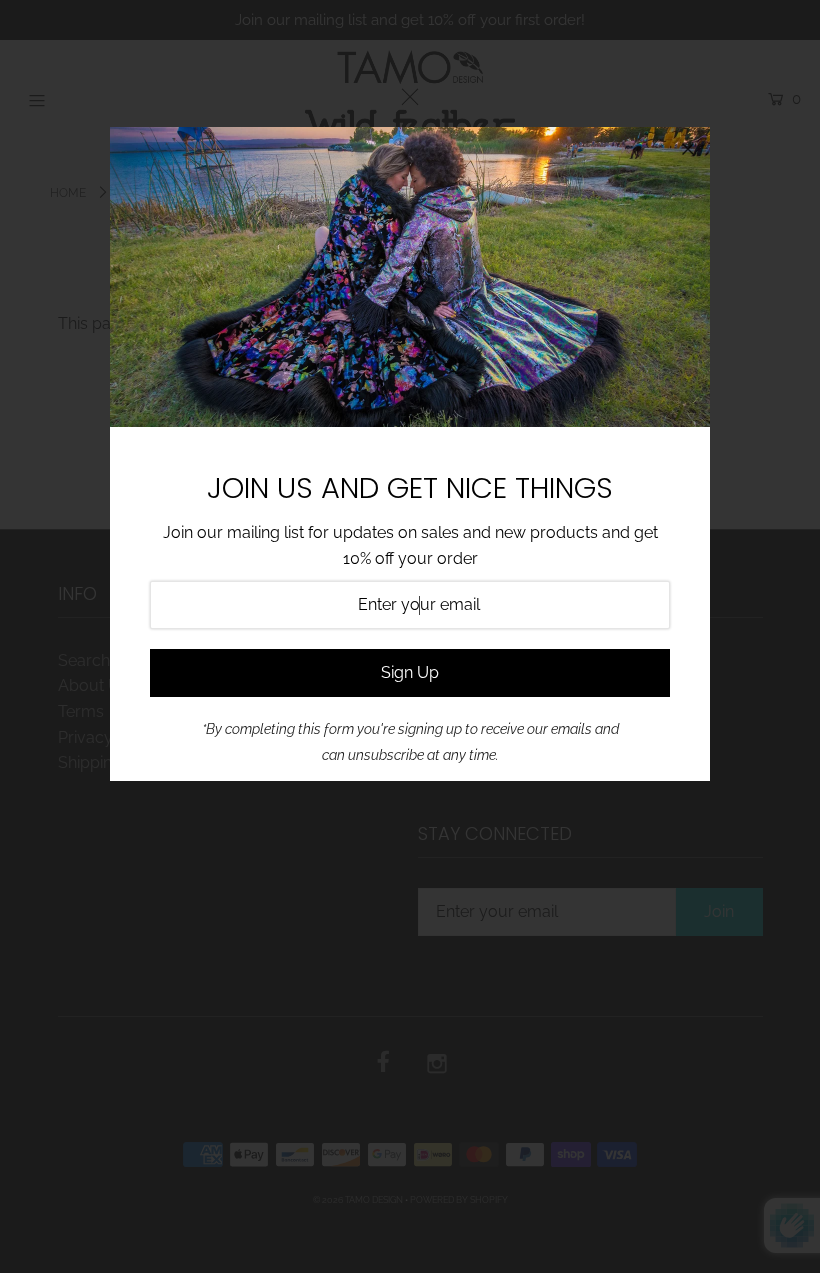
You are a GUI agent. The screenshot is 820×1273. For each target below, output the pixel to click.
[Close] (688, 149)
